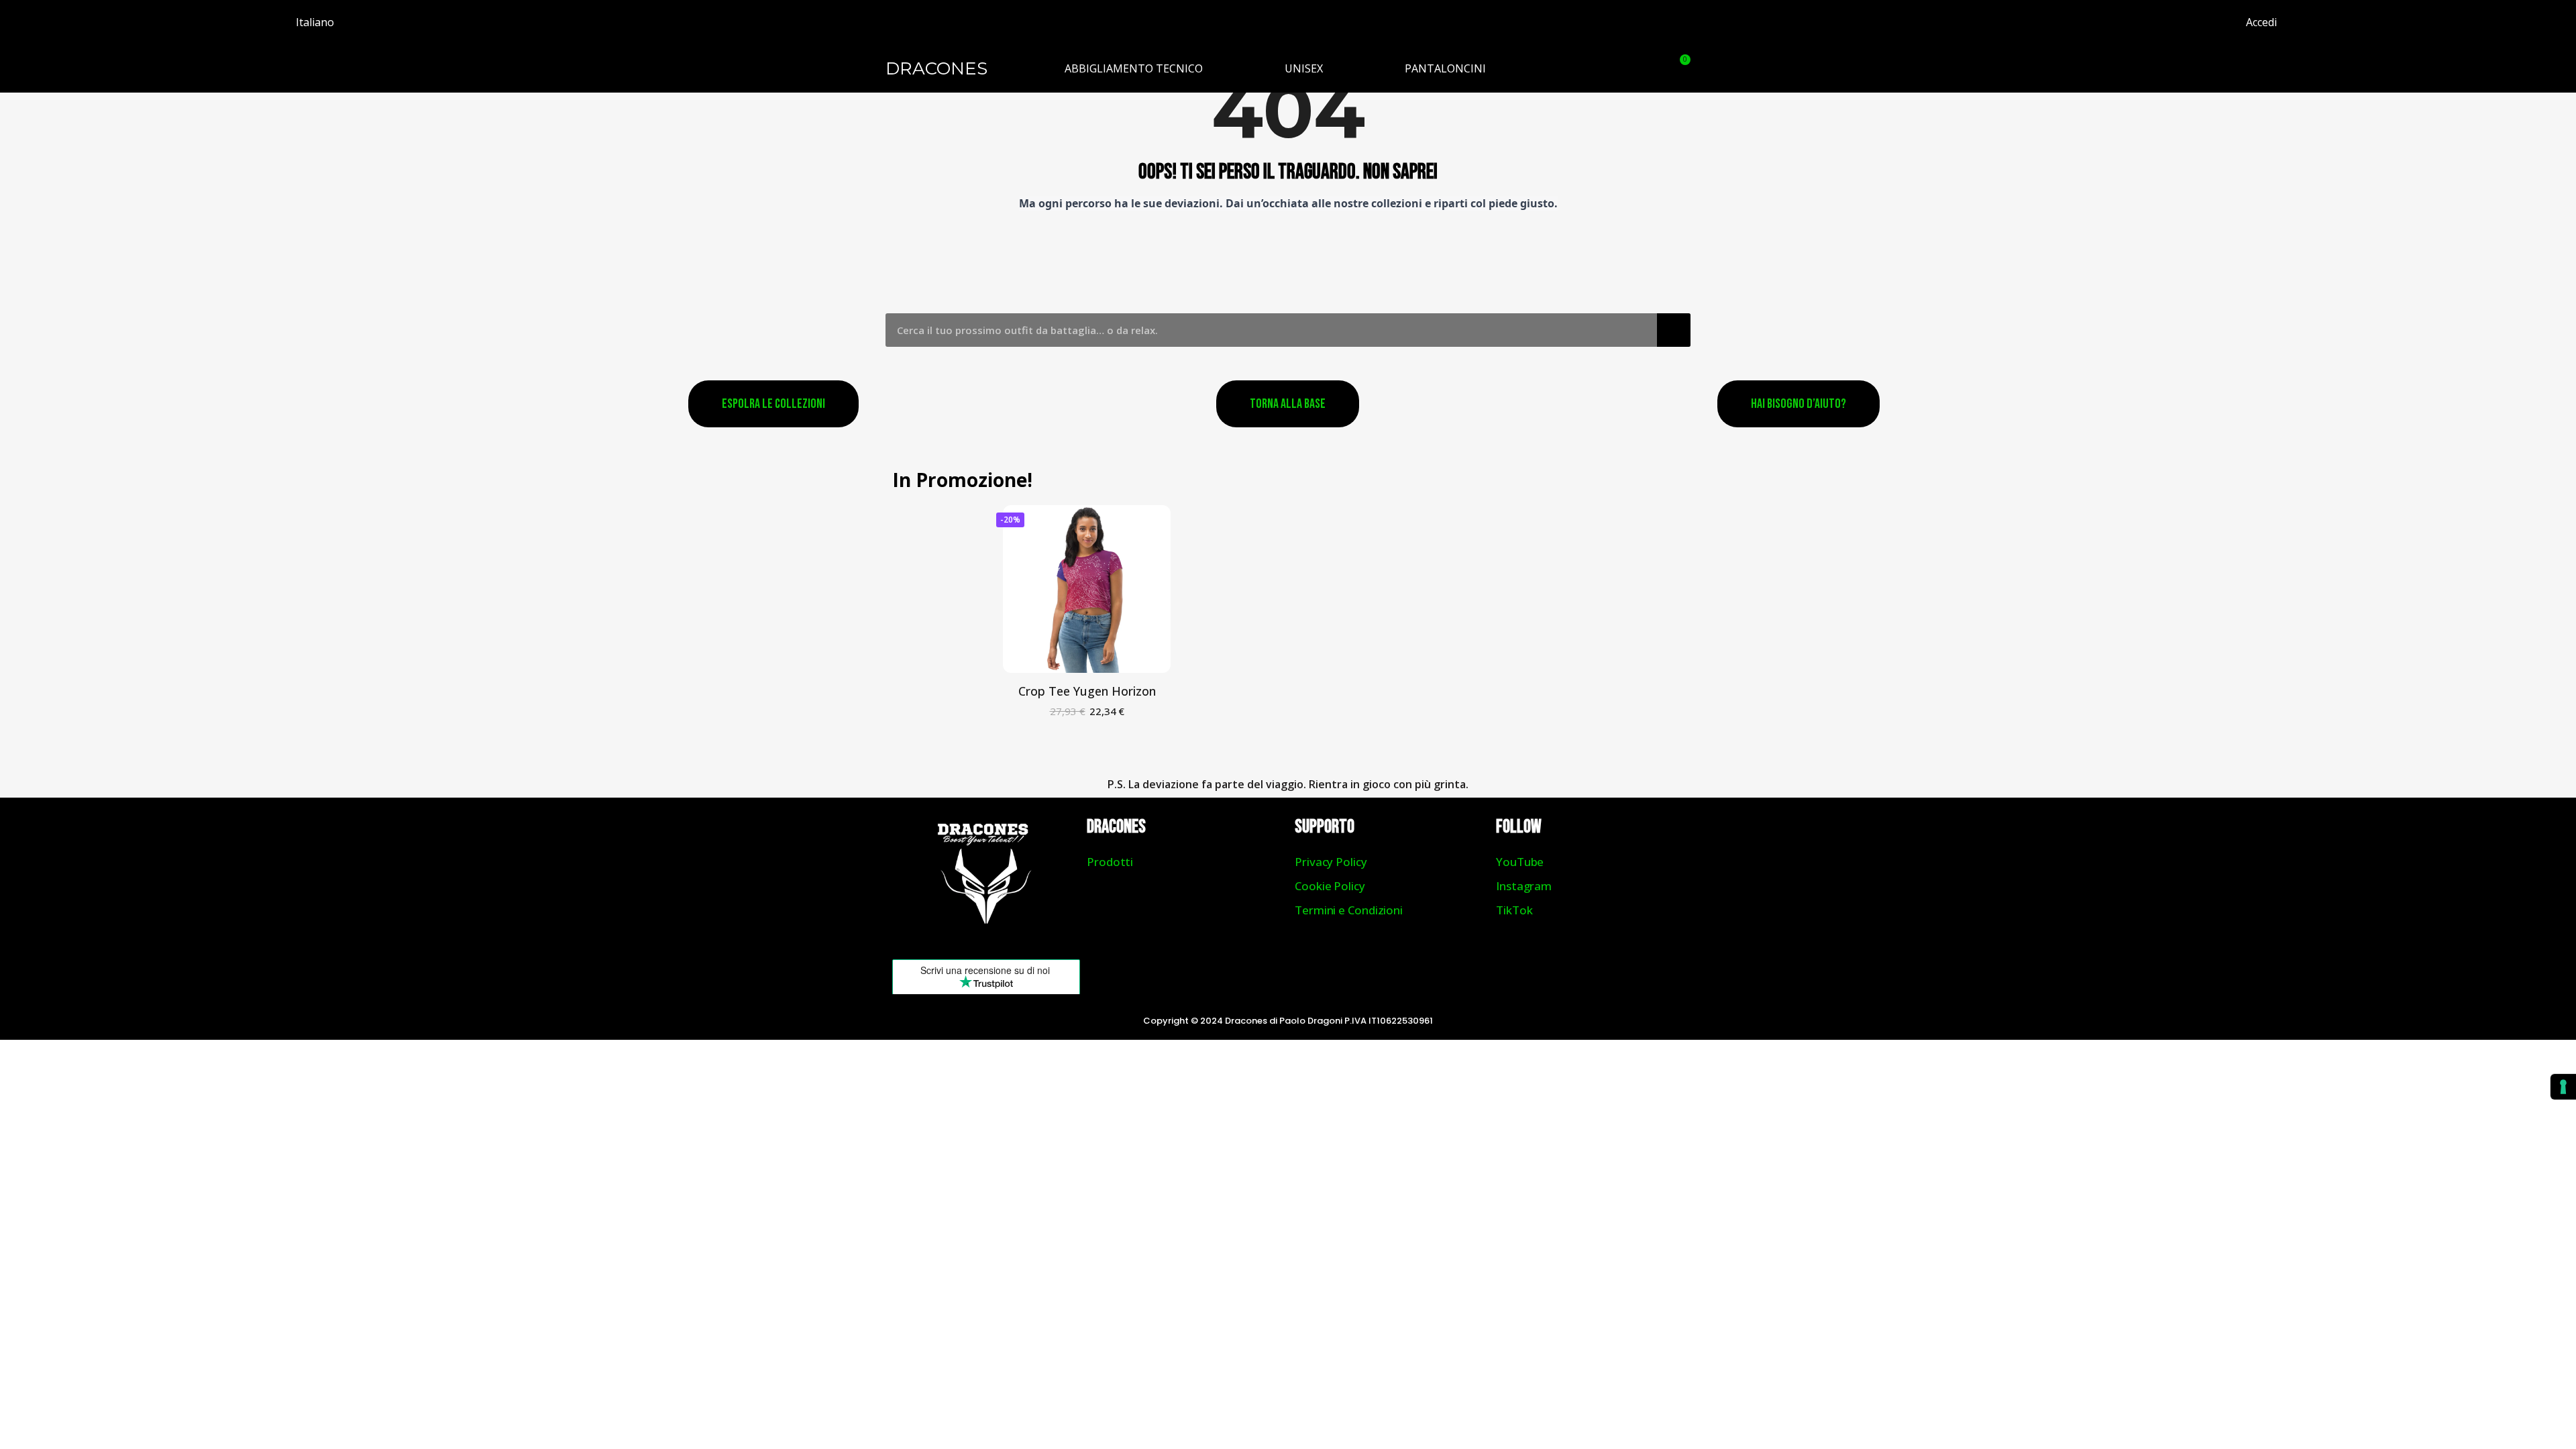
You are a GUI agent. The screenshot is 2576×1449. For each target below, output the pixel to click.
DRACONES (936, 68)
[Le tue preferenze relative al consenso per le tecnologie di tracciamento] (2563, 1087)
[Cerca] (1674, 330)
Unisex (1304, 68)
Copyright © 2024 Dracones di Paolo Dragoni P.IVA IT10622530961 (1288, 1021)
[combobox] (1262, 330)
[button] (1646, 68)
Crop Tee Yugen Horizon (1087, 691)
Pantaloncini (1445, 68)
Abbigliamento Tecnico (1134, 68)
